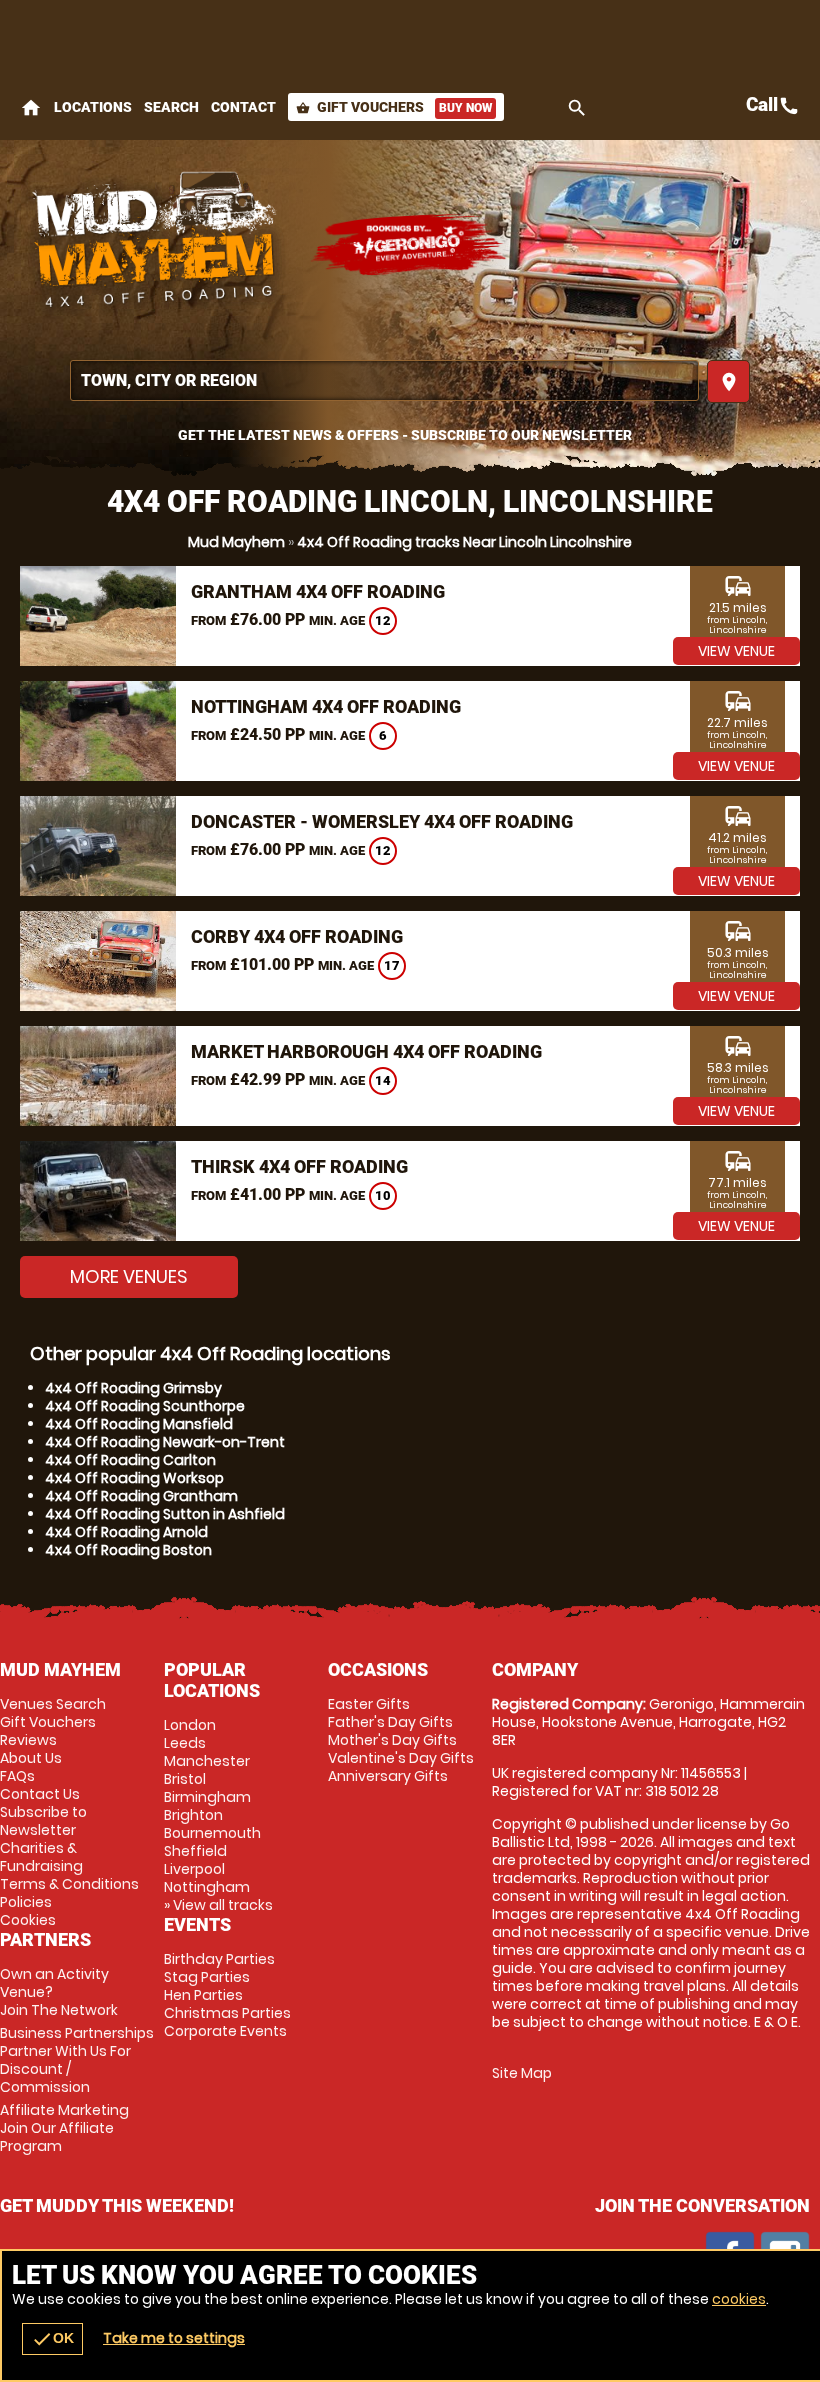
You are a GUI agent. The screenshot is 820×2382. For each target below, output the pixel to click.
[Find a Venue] (384, 380)
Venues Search (53, 1704)
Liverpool (194, 1869)
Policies (26, 1902)
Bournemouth (212, 1833)
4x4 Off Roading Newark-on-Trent (165, 1442)
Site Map (522, 2073)
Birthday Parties (219, 1959)
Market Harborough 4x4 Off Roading (366, 1051)
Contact (243, 107)
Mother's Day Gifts (392, 1740)
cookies (739, 2299)
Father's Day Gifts (390, 1722)
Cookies (28, 1920)
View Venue (736, 651)
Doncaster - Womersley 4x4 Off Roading (382, 821)
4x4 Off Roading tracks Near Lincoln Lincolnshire (464, 542)
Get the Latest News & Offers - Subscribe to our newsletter (405, 435)
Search (171, 107)
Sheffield (195, 1851)
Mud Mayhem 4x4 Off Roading (155, 245)
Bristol (185, 1779)
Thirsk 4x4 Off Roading (299, 1166)
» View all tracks (218, 1905)
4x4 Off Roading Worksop (134, 1478)
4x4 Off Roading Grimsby (133, 1388)
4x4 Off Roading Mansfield (139, 1424)
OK (52, 2339)
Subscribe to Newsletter (43, 1821)
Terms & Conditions (69, 1884)
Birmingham (207, 1797)
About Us (31, 1758)
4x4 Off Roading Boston (128, 1550)
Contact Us (40, 1794)
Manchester (207, 1761)
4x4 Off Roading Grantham (141, 1496)
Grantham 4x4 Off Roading (318, 591)
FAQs (17, 1776)
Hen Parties (203, 1995)
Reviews (28, 1740)
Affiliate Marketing (64, 2128)
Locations (93, 107)
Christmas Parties (227, 2013)
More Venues (129, 1276)
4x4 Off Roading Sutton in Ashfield (165, 1514)
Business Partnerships (77, 2060)
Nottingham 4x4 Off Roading (326, 706)
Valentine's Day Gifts (401, 1758)
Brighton (193, 1815)
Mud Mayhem (236, 542)
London (190, 1725)
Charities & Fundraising (41, 1857)
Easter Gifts (369, 1704)
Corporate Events (225, 2031)
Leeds (185, 1743)
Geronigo (410, 245)
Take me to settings (174, 2338)
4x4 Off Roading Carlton (130, 1460)
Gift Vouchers (394, 107)
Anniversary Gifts (388, 1776)
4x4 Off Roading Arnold (126, 1532)
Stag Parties (207, 1977)
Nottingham (207, 1887)
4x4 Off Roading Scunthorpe (145, 1406)
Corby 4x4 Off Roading (297, 936)
